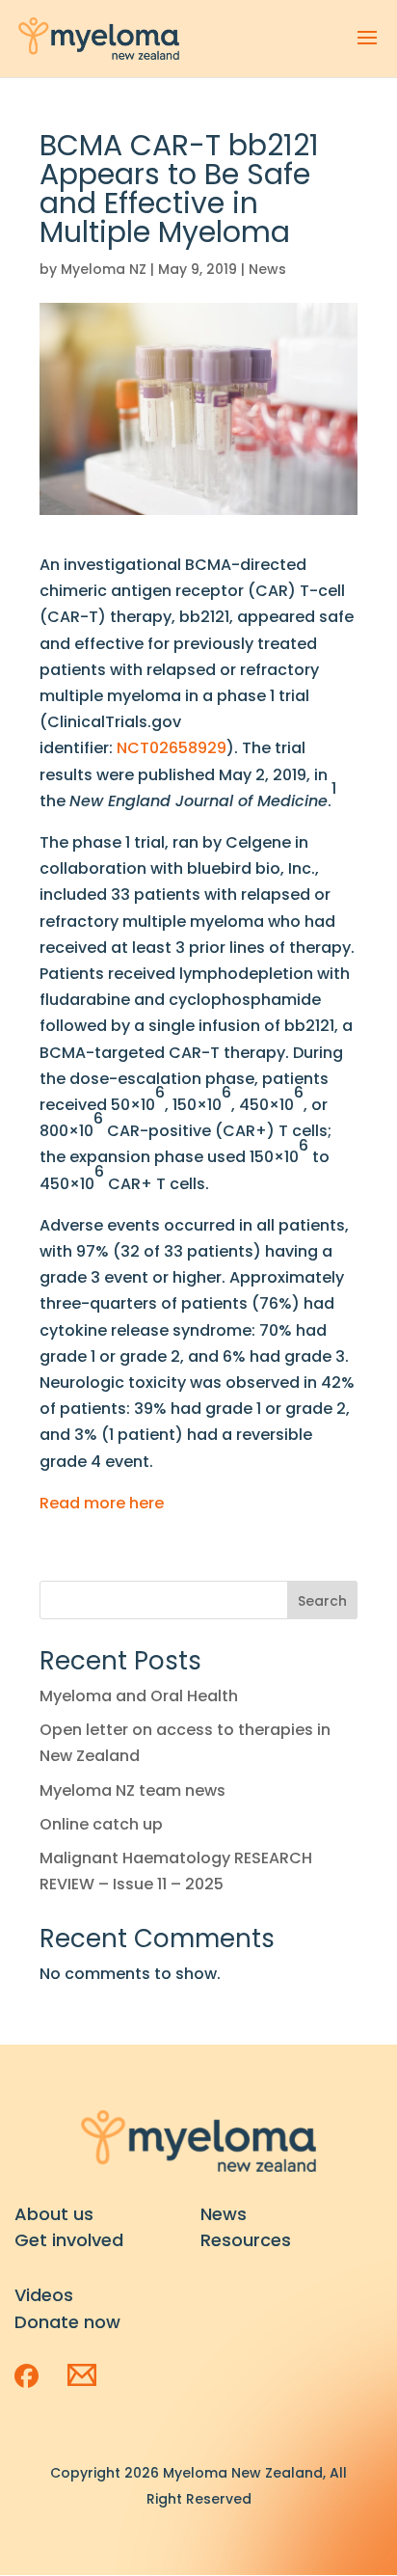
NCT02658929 (172, 748)
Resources (246, 2240)
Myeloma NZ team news (132, 1790)
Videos (44, 2295)
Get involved (69, 2240)
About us (54, 2214)
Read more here (102, 1503)
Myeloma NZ (104, 269)
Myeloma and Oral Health (139, 1696)
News (267, 269)
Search (322, 1601)
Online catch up (101, 1824)
